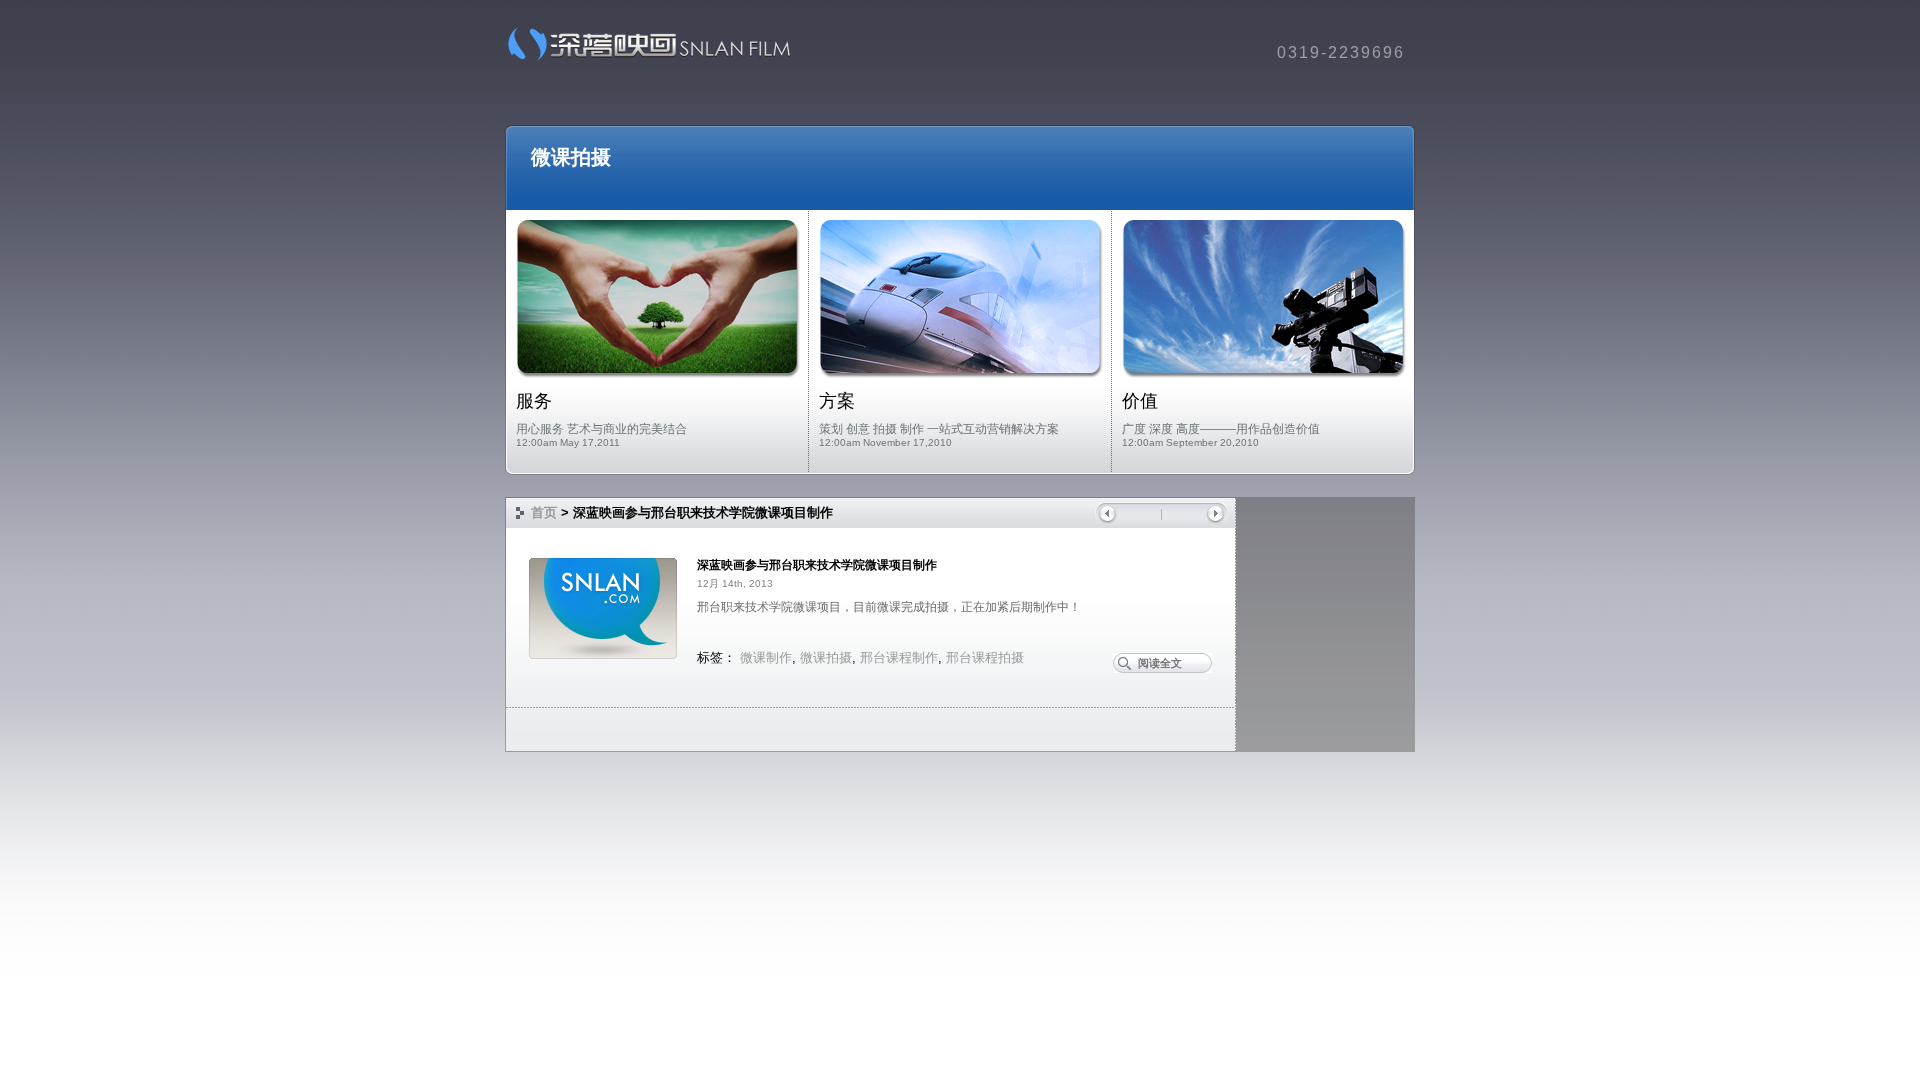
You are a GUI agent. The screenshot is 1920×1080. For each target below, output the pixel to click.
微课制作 (766, 657)
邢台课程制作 (899, 657)
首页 (544, 512)
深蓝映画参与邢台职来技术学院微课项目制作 (817, 565)
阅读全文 (1160, 663)
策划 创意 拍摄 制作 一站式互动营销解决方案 (939, 429)
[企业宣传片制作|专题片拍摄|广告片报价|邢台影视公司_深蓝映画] (642, 59)
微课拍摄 (571, 157)
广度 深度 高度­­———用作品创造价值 (1221, 429)
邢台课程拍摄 (985, 657)
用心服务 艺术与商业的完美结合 (601, 429)
